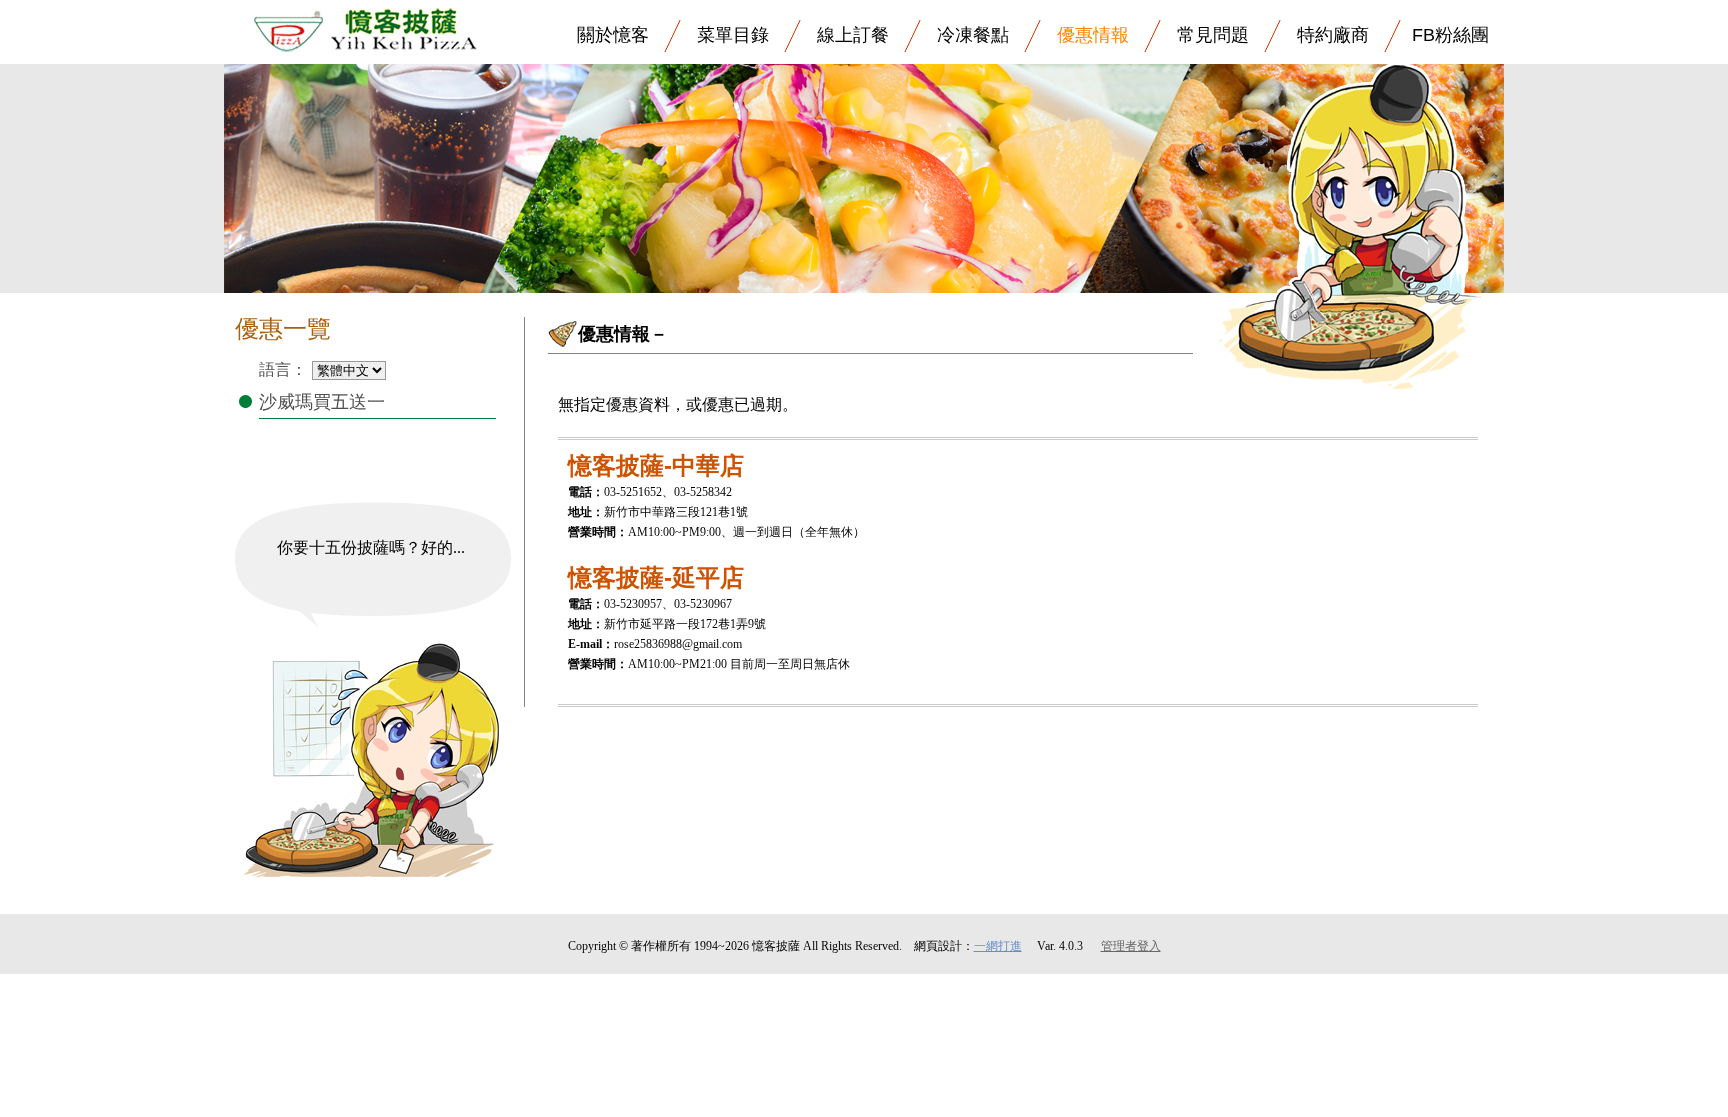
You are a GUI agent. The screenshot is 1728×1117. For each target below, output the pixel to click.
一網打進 (998, 946)
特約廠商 (1333, 35)
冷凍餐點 (973, 35)
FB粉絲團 (1450, 35)
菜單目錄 (733, 35)
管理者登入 (1131, 946)
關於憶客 (613, 35)
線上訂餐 (853, 35)
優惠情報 (1093, 35)
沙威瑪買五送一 (322, 402)
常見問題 (1213, 35)
